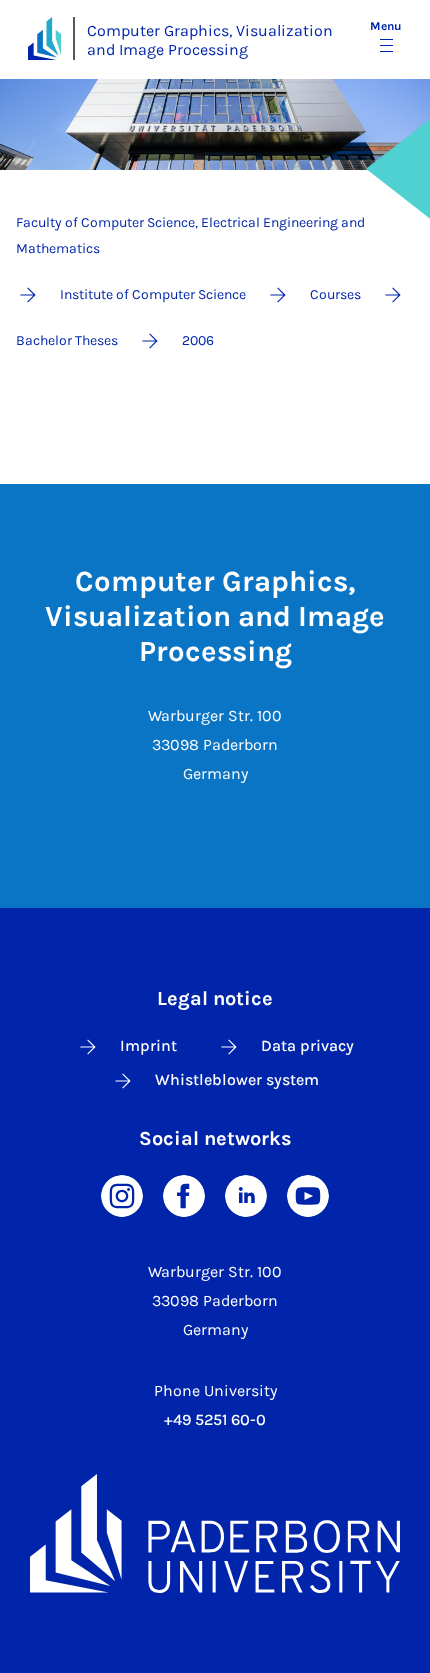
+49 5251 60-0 (215, 1419)
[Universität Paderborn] (215, 1533)
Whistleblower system (237, 1079)
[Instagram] (122, 1194)
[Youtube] (308, 1194)
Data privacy (307, 1045)
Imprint (148, 1045)
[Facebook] (184, 1194)
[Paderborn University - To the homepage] (44, 38)
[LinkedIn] (246, 1194)
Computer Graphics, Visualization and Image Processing (210, 40)
